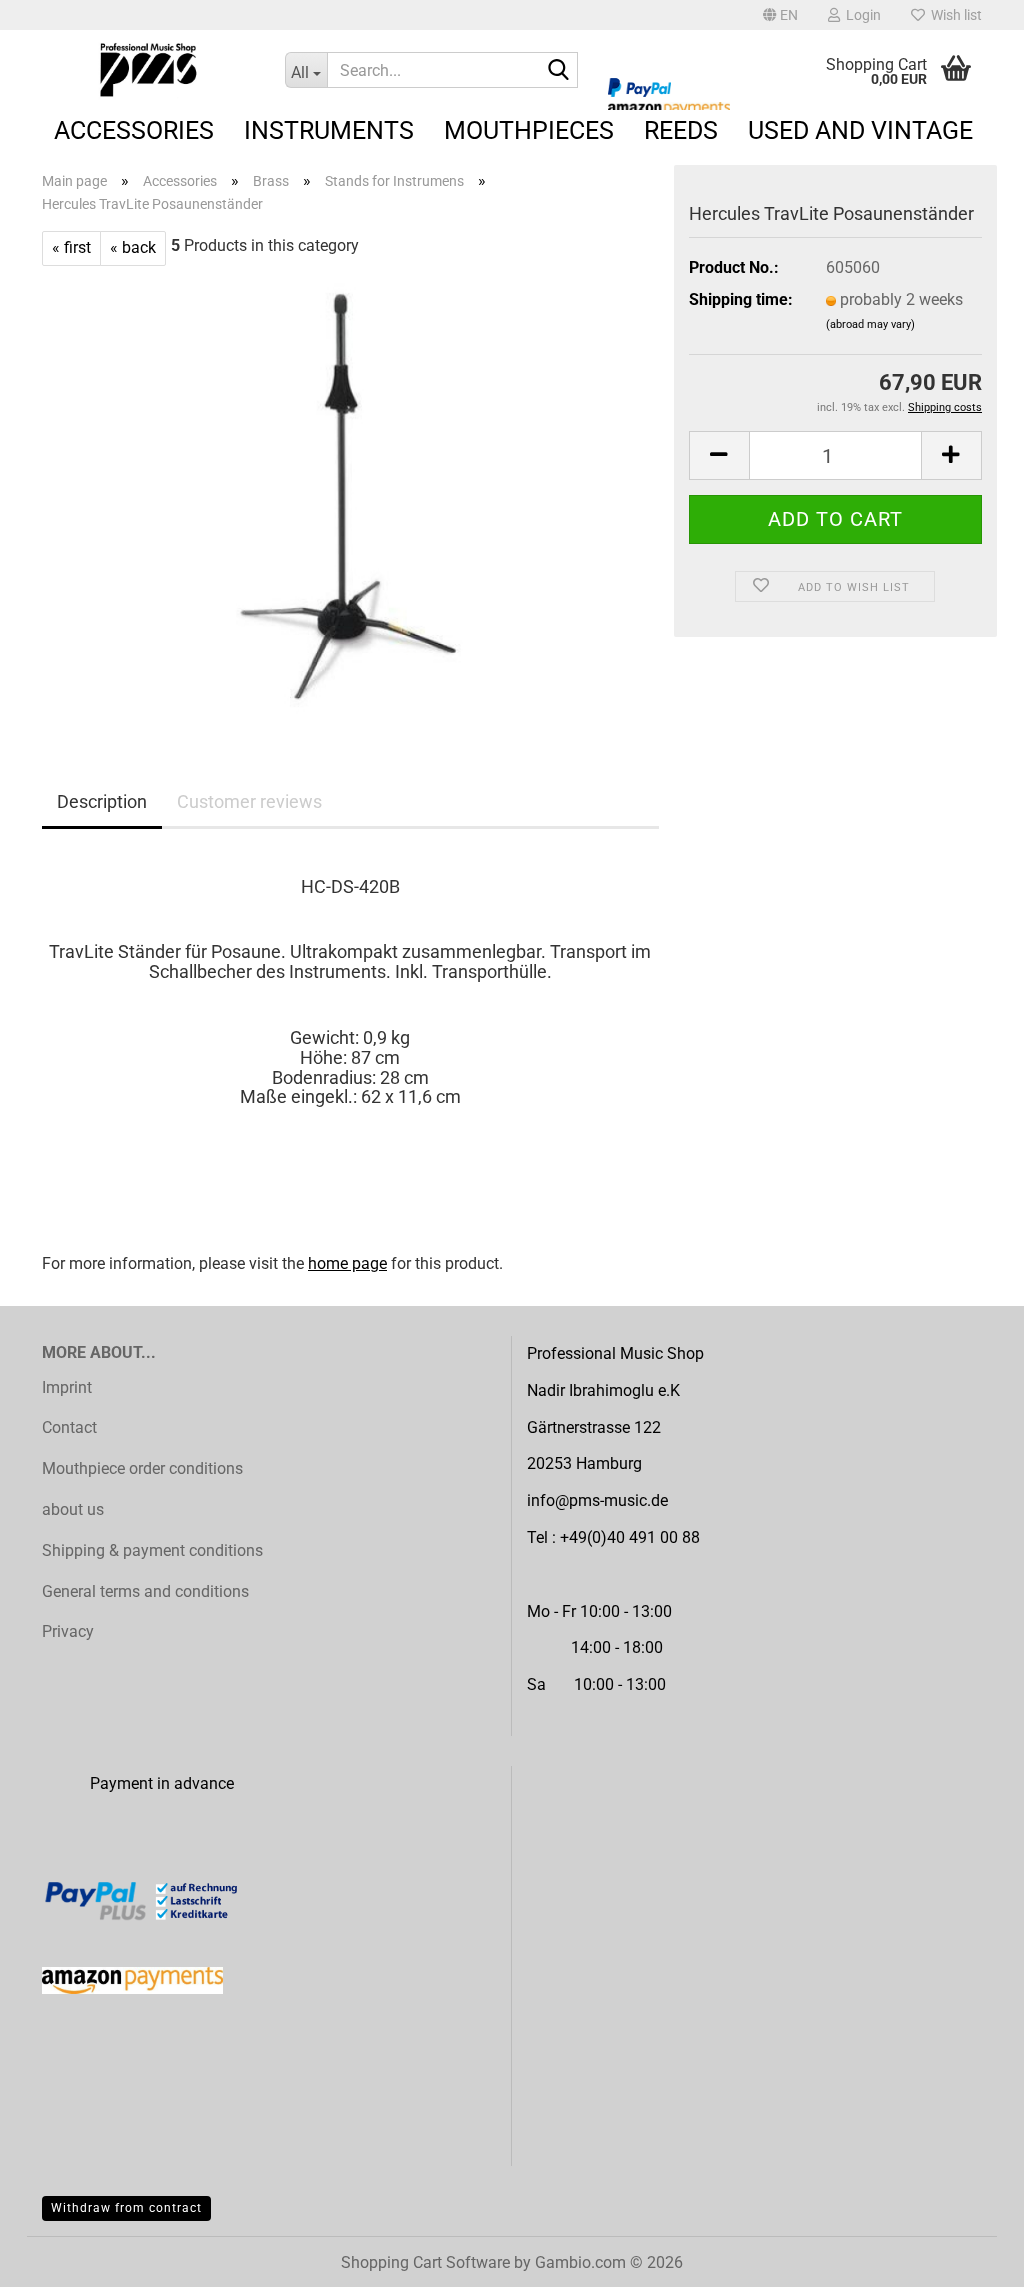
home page (347, 1263)
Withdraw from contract (126, 2208)
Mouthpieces (529, 130)
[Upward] (969, 2257)
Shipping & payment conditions (152, 1550)
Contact (69, 1427)
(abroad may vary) (870, 324)
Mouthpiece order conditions (142, 1468)
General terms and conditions (145, 1591)
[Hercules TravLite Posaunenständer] (351, 489)
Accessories (134, 130)
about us (73, 1509)
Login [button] (860, 15)
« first (71, 247)
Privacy (68, 1631)
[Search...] (559, 71)
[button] (780, 15)
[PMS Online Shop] (148, 70)
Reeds (681, 130)
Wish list (953, 15)
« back (133, 247)
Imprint (67, 1387)
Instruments (329, 130)
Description (102, 801)
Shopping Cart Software (425, 2262)
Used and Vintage (860, 130)
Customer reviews (249, 801)
